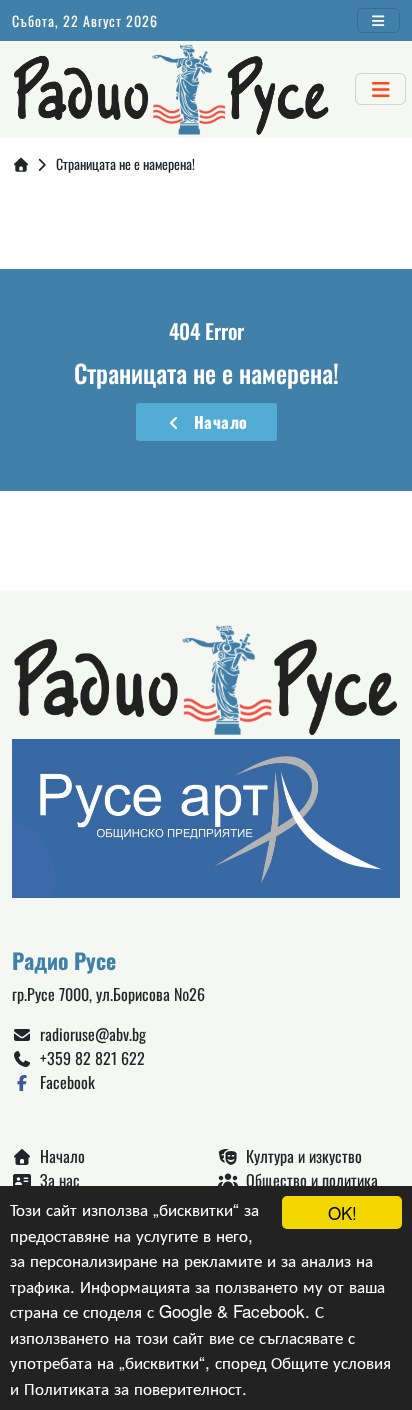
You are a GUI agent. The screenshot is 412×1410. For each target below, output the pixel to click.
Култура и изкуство (300, 1156)
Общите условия (331, 1361)
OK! (342, 1212)
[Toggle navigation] (379, 20)
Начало (216, 422)
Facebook (63, 1082)
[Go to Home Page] (21, 163)
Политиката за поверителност (133, 1387)
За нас (56, 1180)
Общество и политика (308, 1180)
